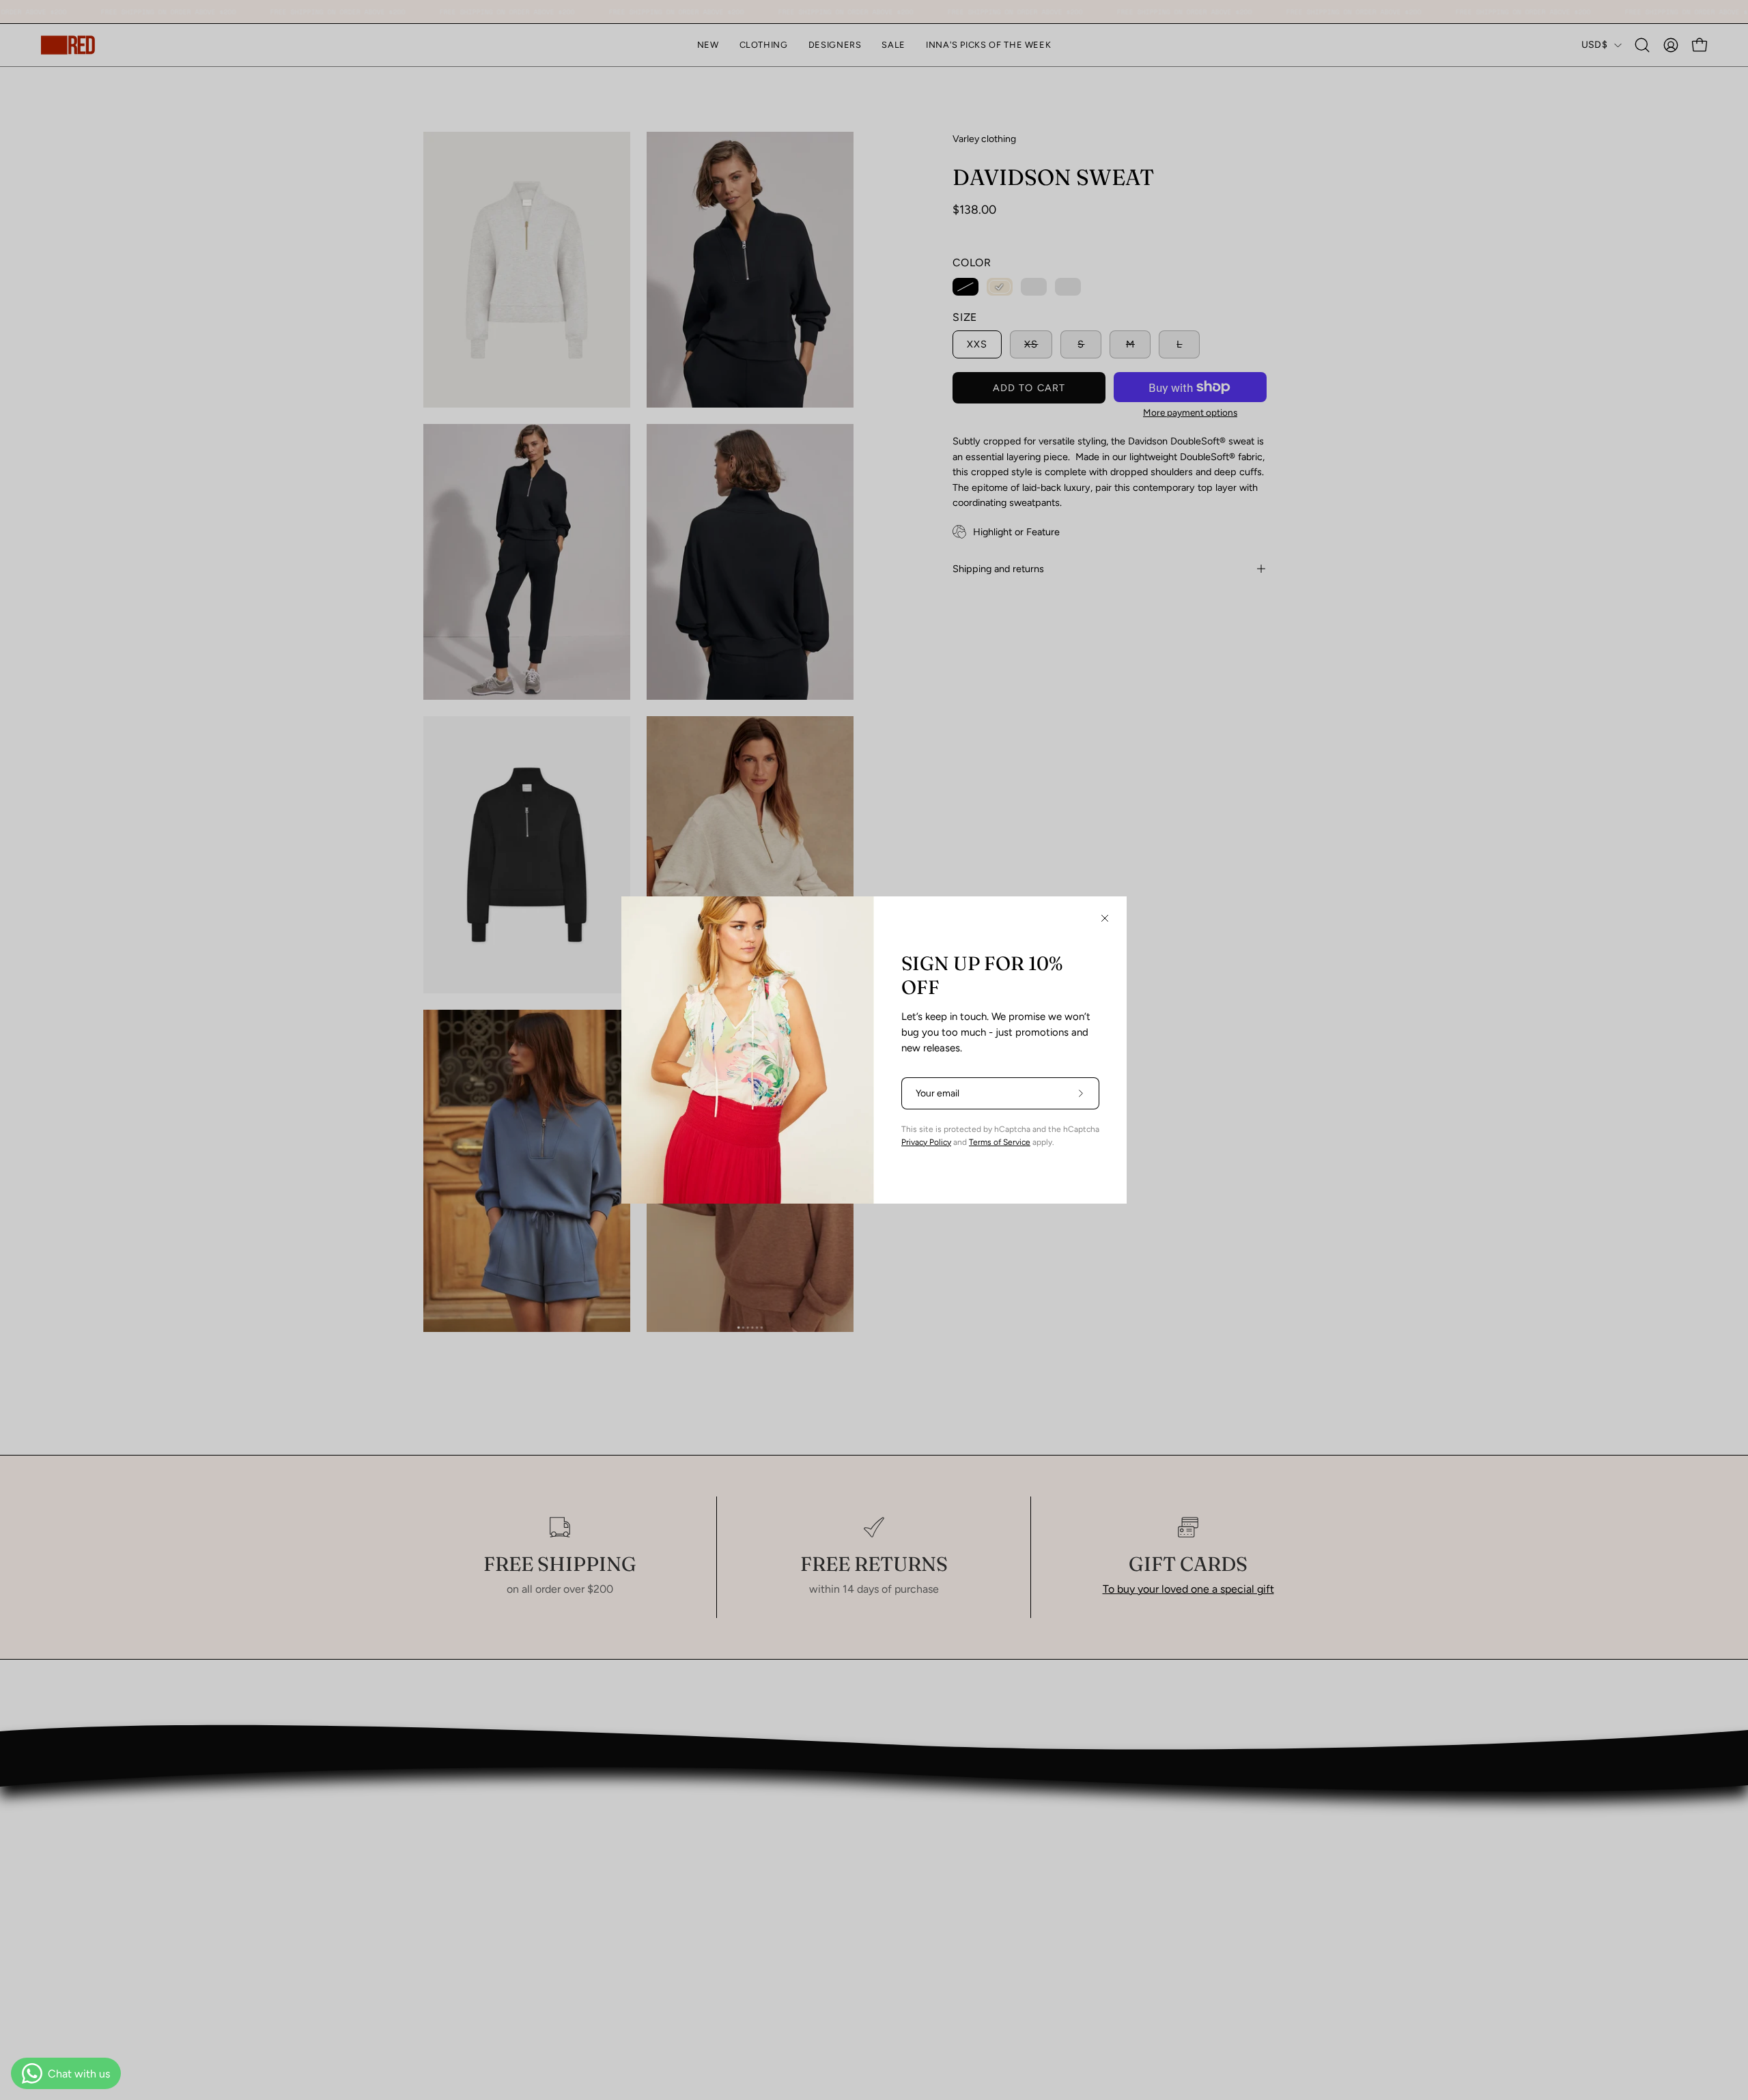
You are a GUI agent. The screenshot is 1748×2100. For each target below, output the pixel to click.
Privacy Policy (926, 1142)
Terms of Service (1000, 1142)
